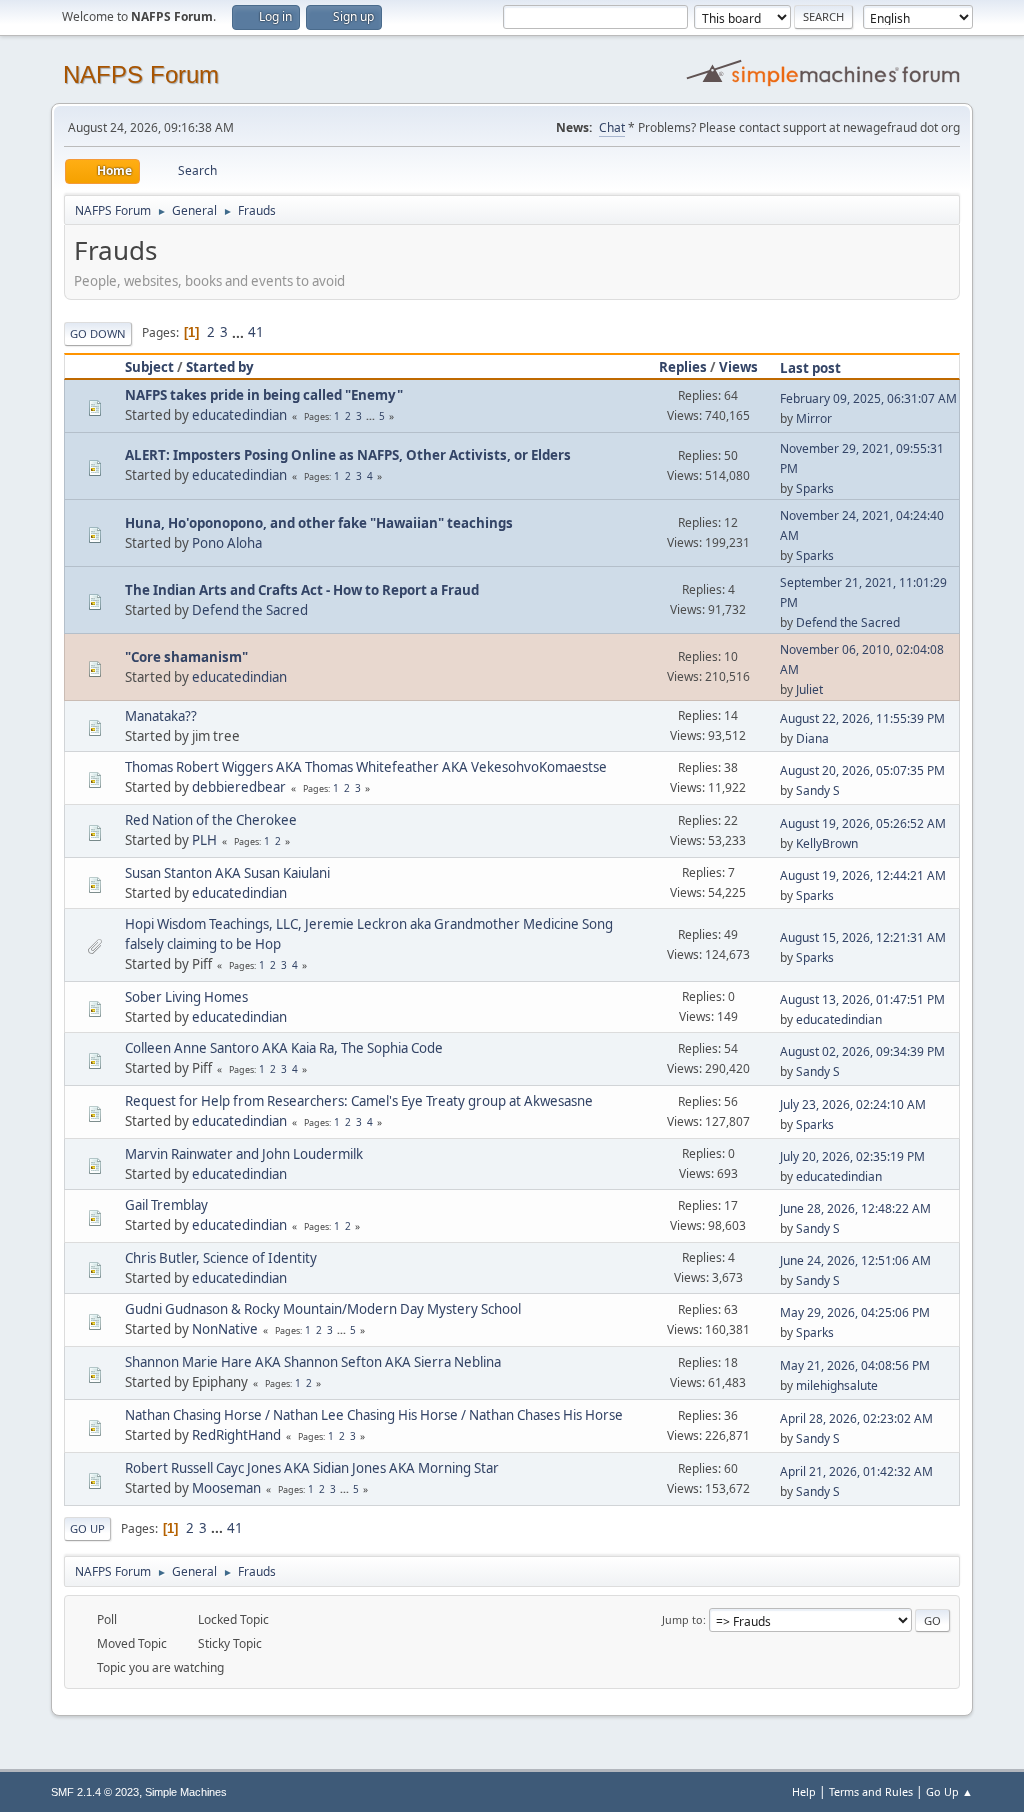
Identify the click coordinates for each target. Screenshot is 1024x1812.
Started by (220, 367)
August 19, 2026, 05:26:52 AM (863, 823)
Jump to (682, 1619)
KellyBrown (827, 843)
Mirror (814, 418)
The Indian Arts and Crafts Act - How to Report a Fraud (302, 590)
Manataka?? (161, 716)
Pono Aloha (227, 543)
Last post (810, 368)
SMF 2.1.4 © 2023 (95, 1792)
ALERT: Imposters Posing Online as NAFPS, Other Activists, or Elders (348, 455)
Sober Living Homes (186, 997)
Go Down (98, 333)
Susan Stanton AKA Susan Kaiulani (227, 873)
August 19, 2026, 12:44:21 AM (863, 875)
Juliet (809, 689)
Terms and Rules (871, 1791)
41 (256, 332)
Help (804, 1791)
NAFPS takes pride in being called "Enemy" (264, 395)
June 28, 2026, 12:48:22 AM (855, 1208)
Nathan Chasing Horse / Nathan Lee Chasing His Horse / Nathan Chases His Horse (374, 1415)
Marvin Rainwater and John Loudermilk (244, 1154)
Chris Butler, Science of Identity (221, 1258)
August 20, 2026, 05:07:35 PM (862, 770)
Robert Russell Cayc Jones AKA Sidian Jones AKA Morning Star (312, 1468)
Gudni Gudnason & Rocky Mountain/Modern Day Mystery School (323, 1309)
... (239, 332)
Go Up (87, 1528)
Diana (812, 738)
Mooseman (226, 1488)
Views (738, 367)
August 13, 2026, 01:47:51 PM (862, 999)
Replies (683, 367)
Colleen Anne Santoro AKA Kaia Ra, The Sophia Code (284, 1048)
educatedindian (239, 415)
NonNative (225, 1329)
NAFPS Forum (141, 74)
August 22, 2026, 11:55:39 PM (862, 718)
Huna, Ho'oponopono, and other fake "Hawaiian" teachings (319, 523)
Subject (149, 367)
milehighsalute (837, 1385)
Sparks (815, 488)
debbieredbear (239, 787)
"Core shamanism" (186, 657)
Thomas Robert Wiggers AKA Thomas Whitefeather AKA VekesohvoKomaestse (366, 767)
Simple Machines (186, 1792)
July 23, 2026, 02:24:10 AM (853, 1104)
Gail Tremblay (166, 1205)
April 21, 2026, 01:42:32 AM (856, 1471)
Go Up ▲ (949, 1791)
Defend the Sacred (250, 610)
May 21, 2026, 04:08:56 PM (855, 1365)
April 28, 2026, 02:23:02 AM (856, 1418)
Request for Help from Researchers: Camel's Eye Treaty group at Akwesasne (359, 1101)
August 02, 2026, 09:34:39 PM (862, 1051)
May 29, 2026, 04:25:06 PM (855, 1312)
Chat (612, 127)
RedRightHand (236, 1435)
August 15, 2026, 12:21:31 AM (863, 937)
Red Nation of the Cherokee (211, 820)
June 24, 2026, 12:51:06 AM (855, 1260)
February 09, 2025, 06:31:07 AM (868, 398)
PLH (204, 840)
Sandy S (818, 790)
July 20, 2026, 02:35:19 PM (852, 1156)
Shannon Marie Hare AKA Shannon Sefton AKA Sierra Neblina (313, 1362)
